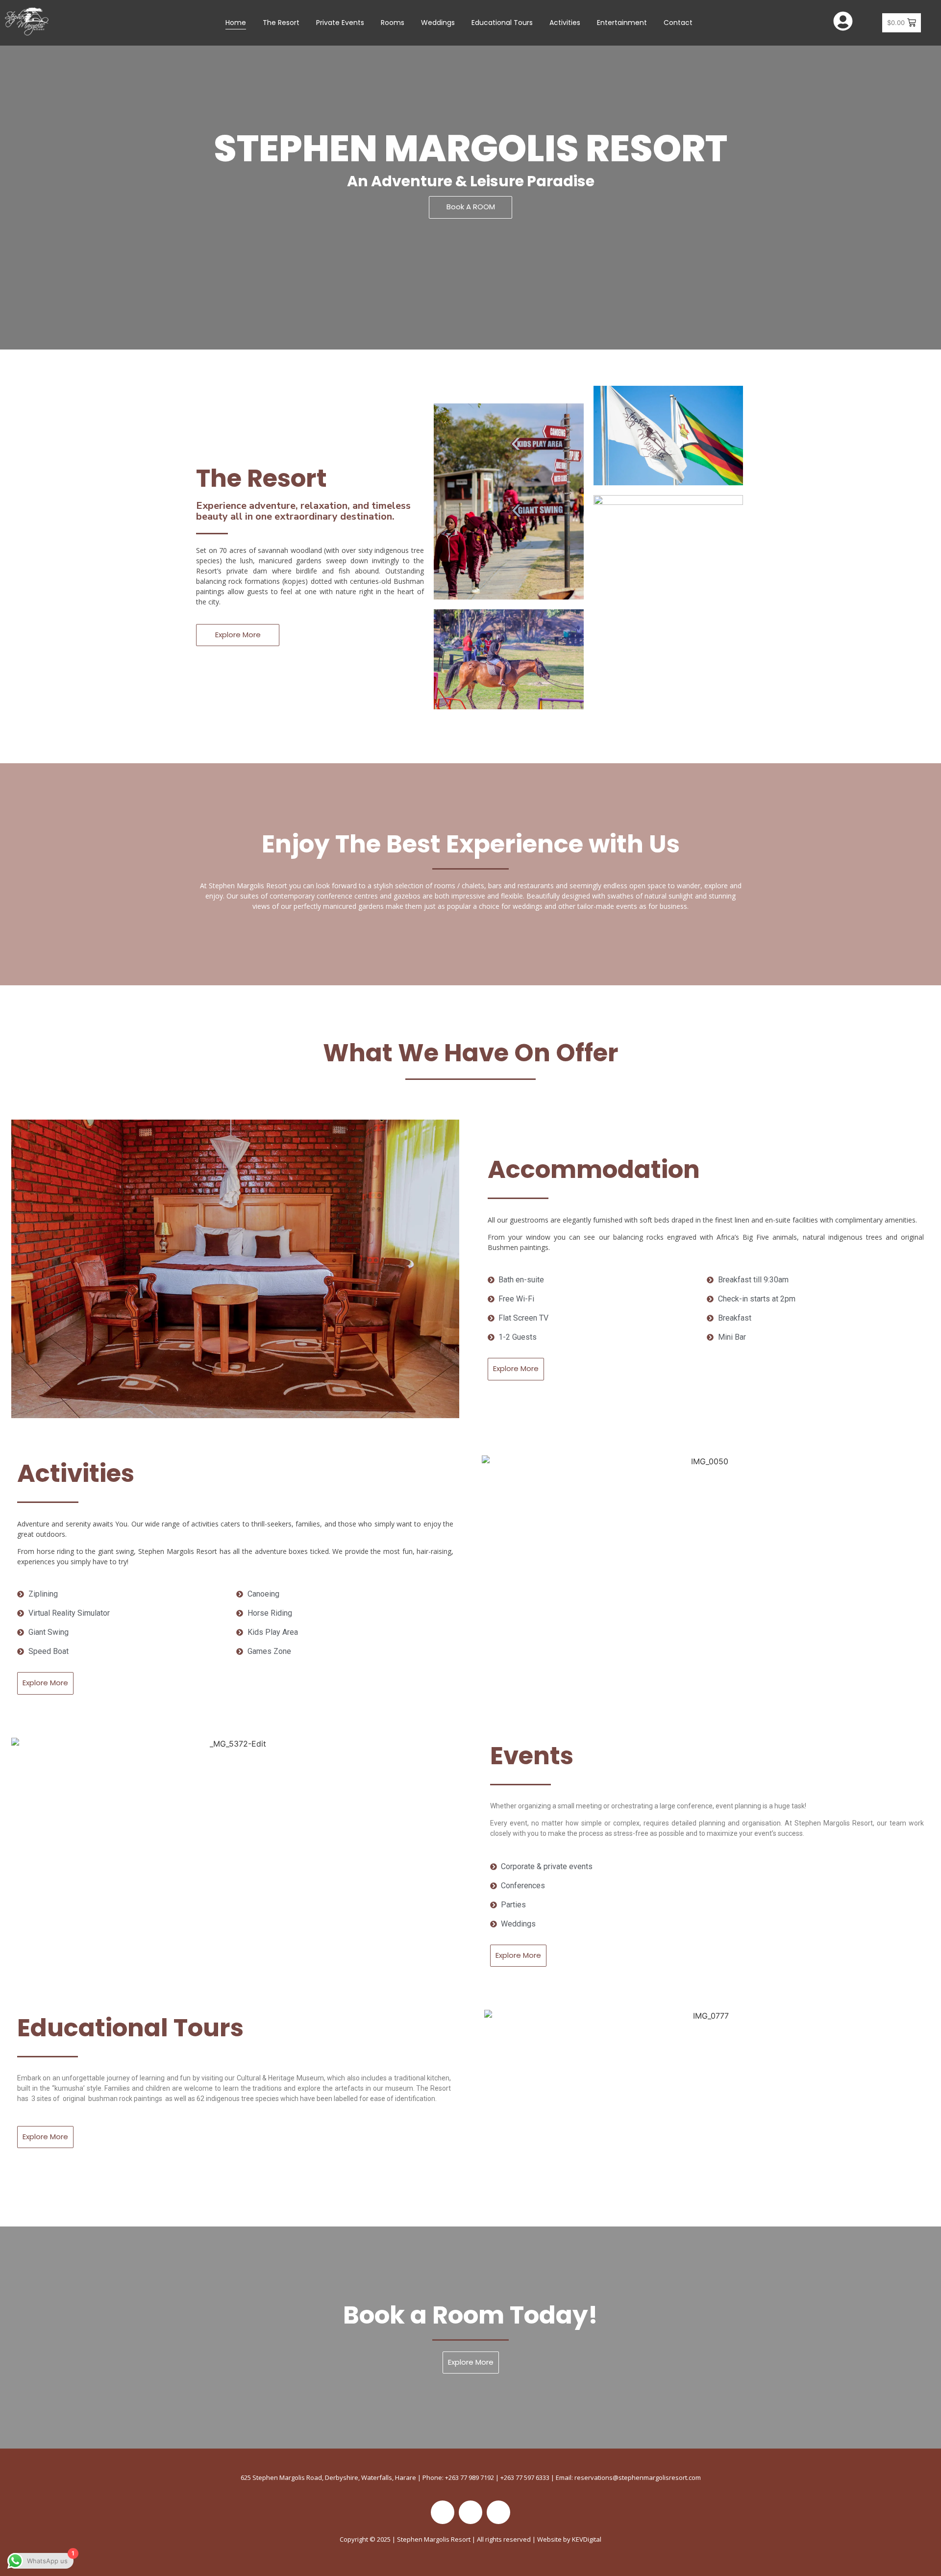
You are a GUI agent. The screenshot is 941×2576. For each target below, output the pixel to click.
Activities (565, 23)
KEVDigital (587, 2539)
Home (236, 23)
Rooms (393, 23)
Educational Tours (502, 23)
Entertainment (622, 23)
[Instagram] (470, 2512)
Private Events (340, 23)
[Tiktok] (498, 2512)
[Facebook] (443, 2512)
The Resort (281, 23)
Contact (678, 23)
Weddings (438, 23)
